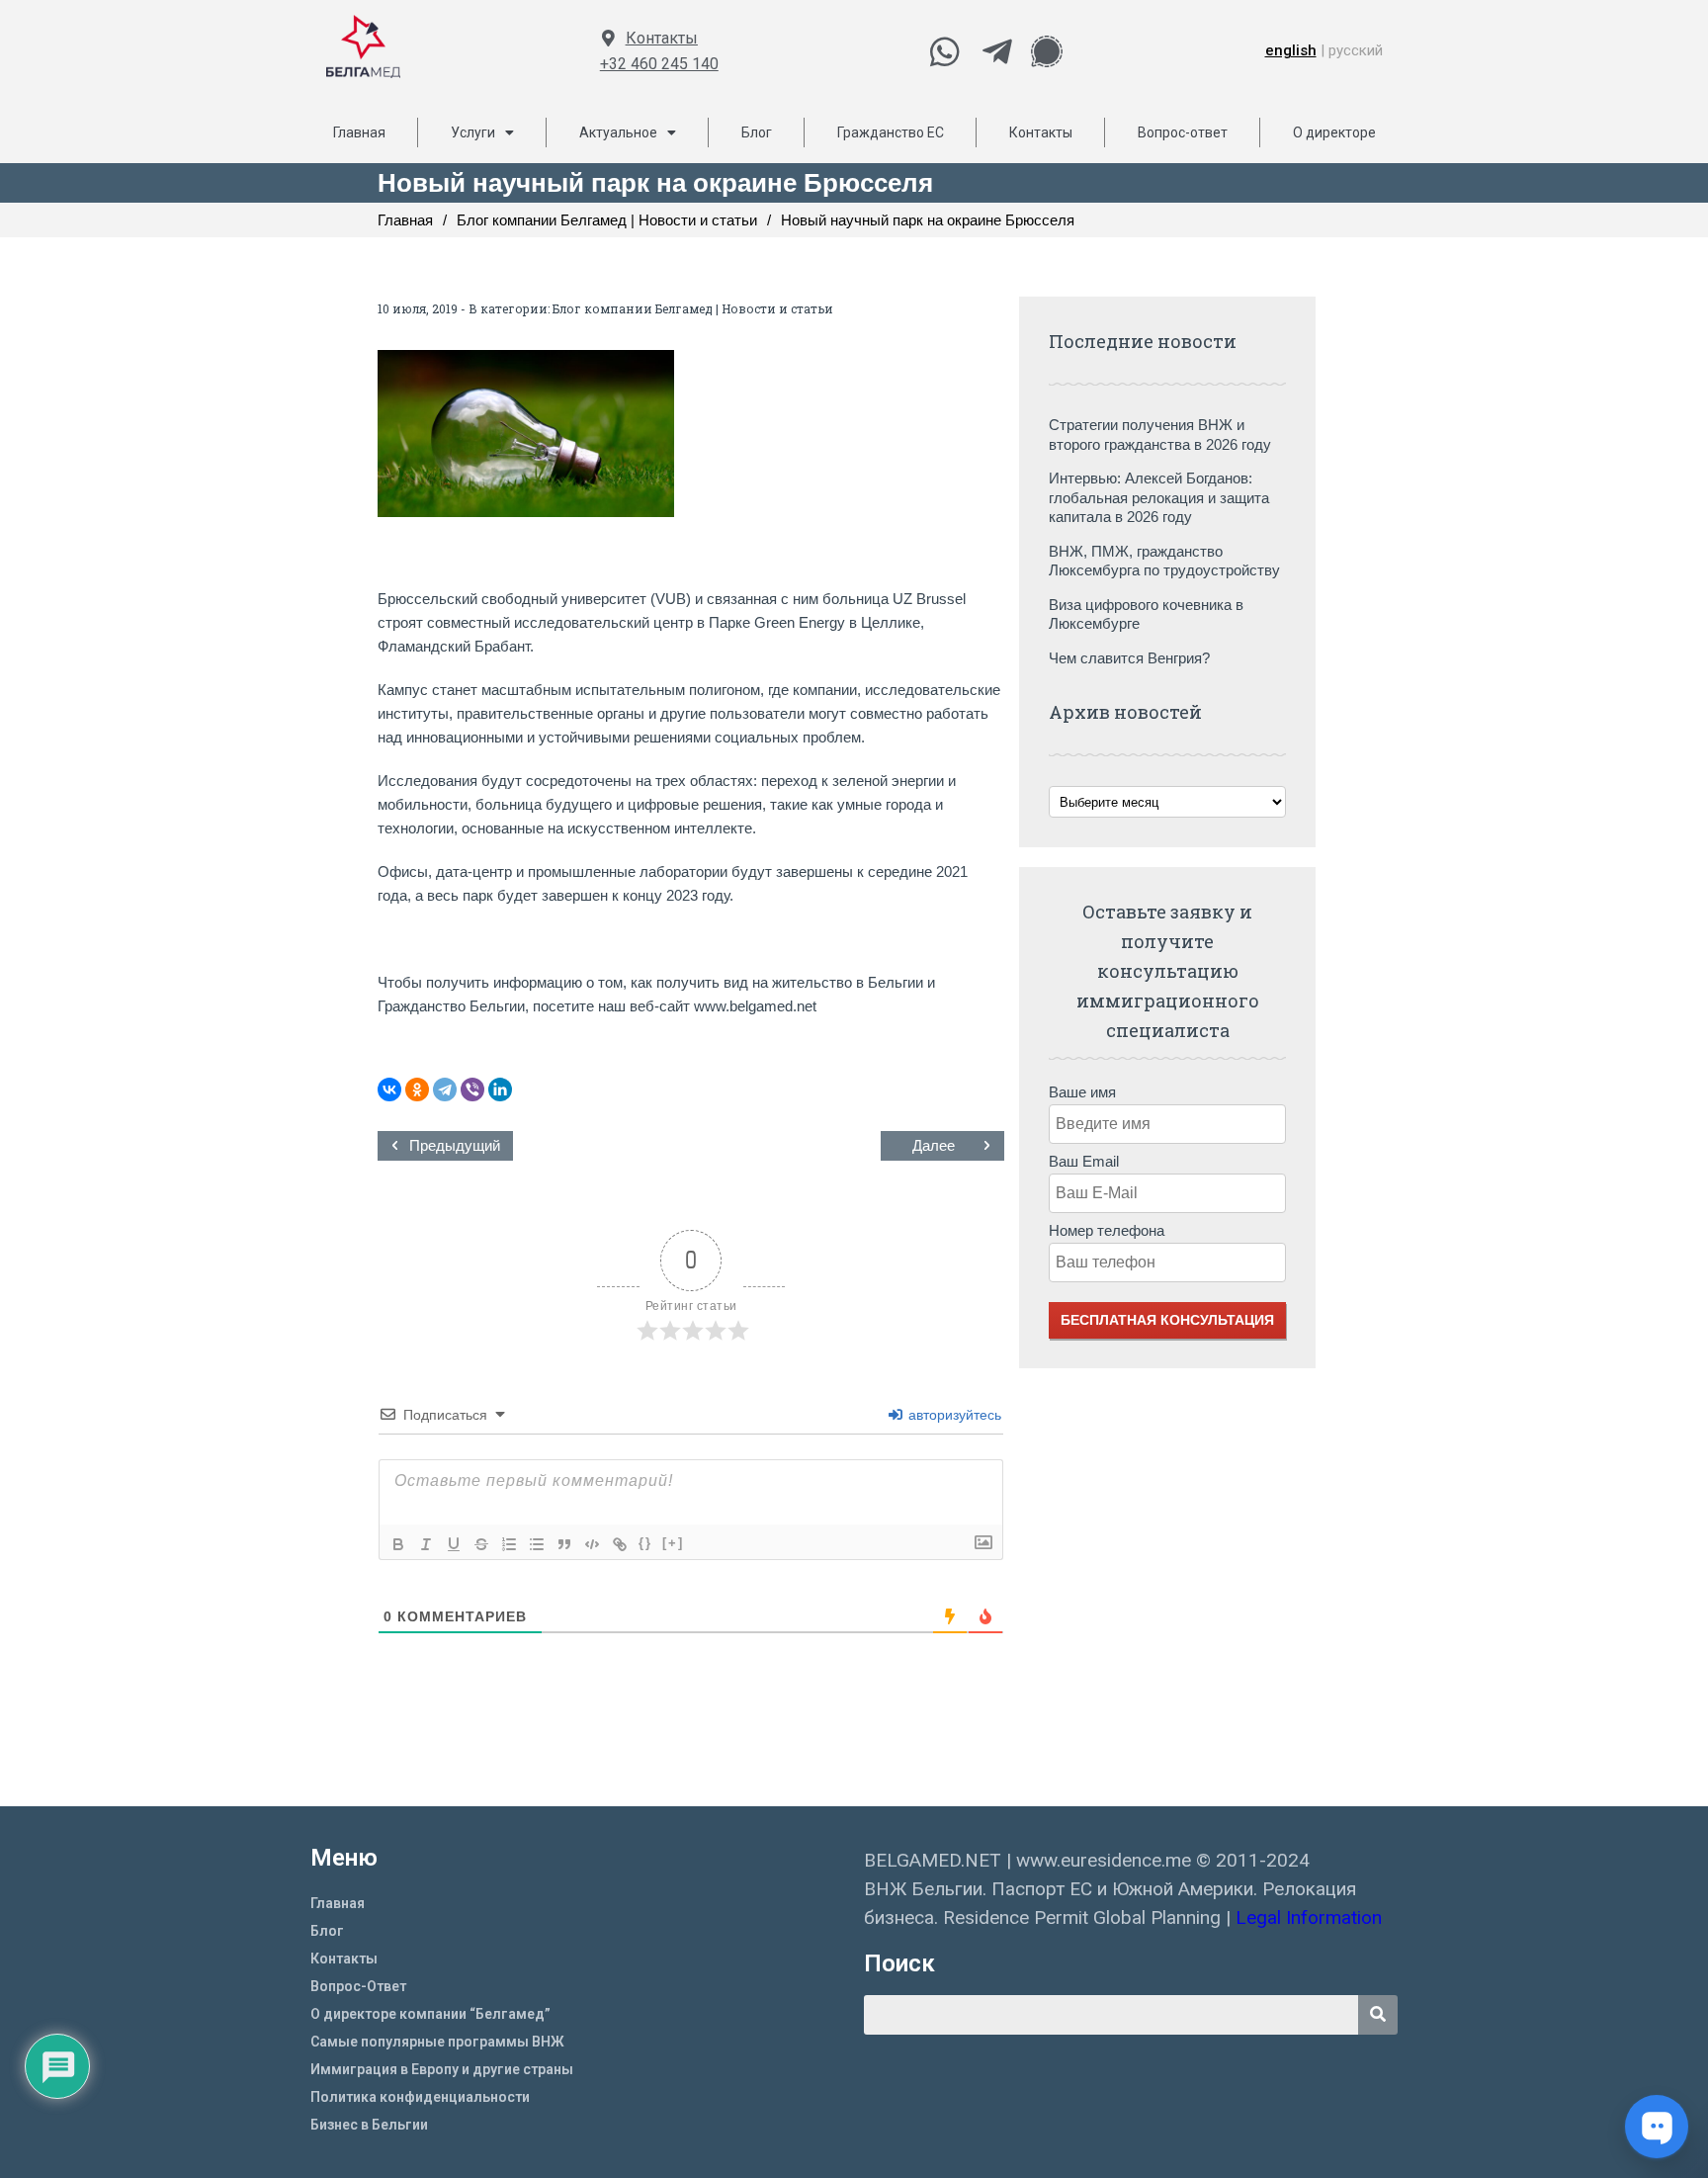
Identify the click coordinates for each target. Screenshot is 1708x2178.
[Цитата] (564, 1544)
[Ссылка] (620, 1544)
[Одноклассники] (417, 1089)
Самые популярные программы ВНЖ (437, 2042)
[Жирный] (398, 1544)
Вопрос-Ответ (358, 1986)
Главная (359, 132)
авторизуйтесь (953, 1415)
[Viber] (472, 1089)
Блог (757, 132)
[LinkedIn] (500, 1089)
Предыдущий (455, 1145)
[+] (673, 1543)
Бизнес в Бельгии (369, 2125)
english (1291, 50)
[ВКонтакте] (389, 1089)
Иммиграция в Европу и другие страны (442, 2069)
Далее (934, 1145)
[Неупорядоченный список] (537, 1544)
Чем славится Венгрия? (1129, 658)
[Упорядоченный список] (509, 1544)
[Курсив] (426, 1544)
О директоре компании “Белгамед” (430, 2014)
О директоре (1334, 132)
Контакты (662, 38)
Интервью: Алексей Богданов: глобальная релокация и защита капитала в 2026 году (1159, 497)
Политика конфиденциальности (420, 2097)
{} (645, 1543)
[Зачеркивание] (481, 1544)
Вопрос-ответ (1183, 132)
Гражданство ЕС (891, 132)
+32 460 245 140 (659, 64)
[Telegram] (445, 1089)
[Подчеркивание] (454, 1544)
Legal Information (1311, 1917)
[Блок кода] (592, 1544)
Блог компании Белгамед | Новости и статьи (693, 308)
